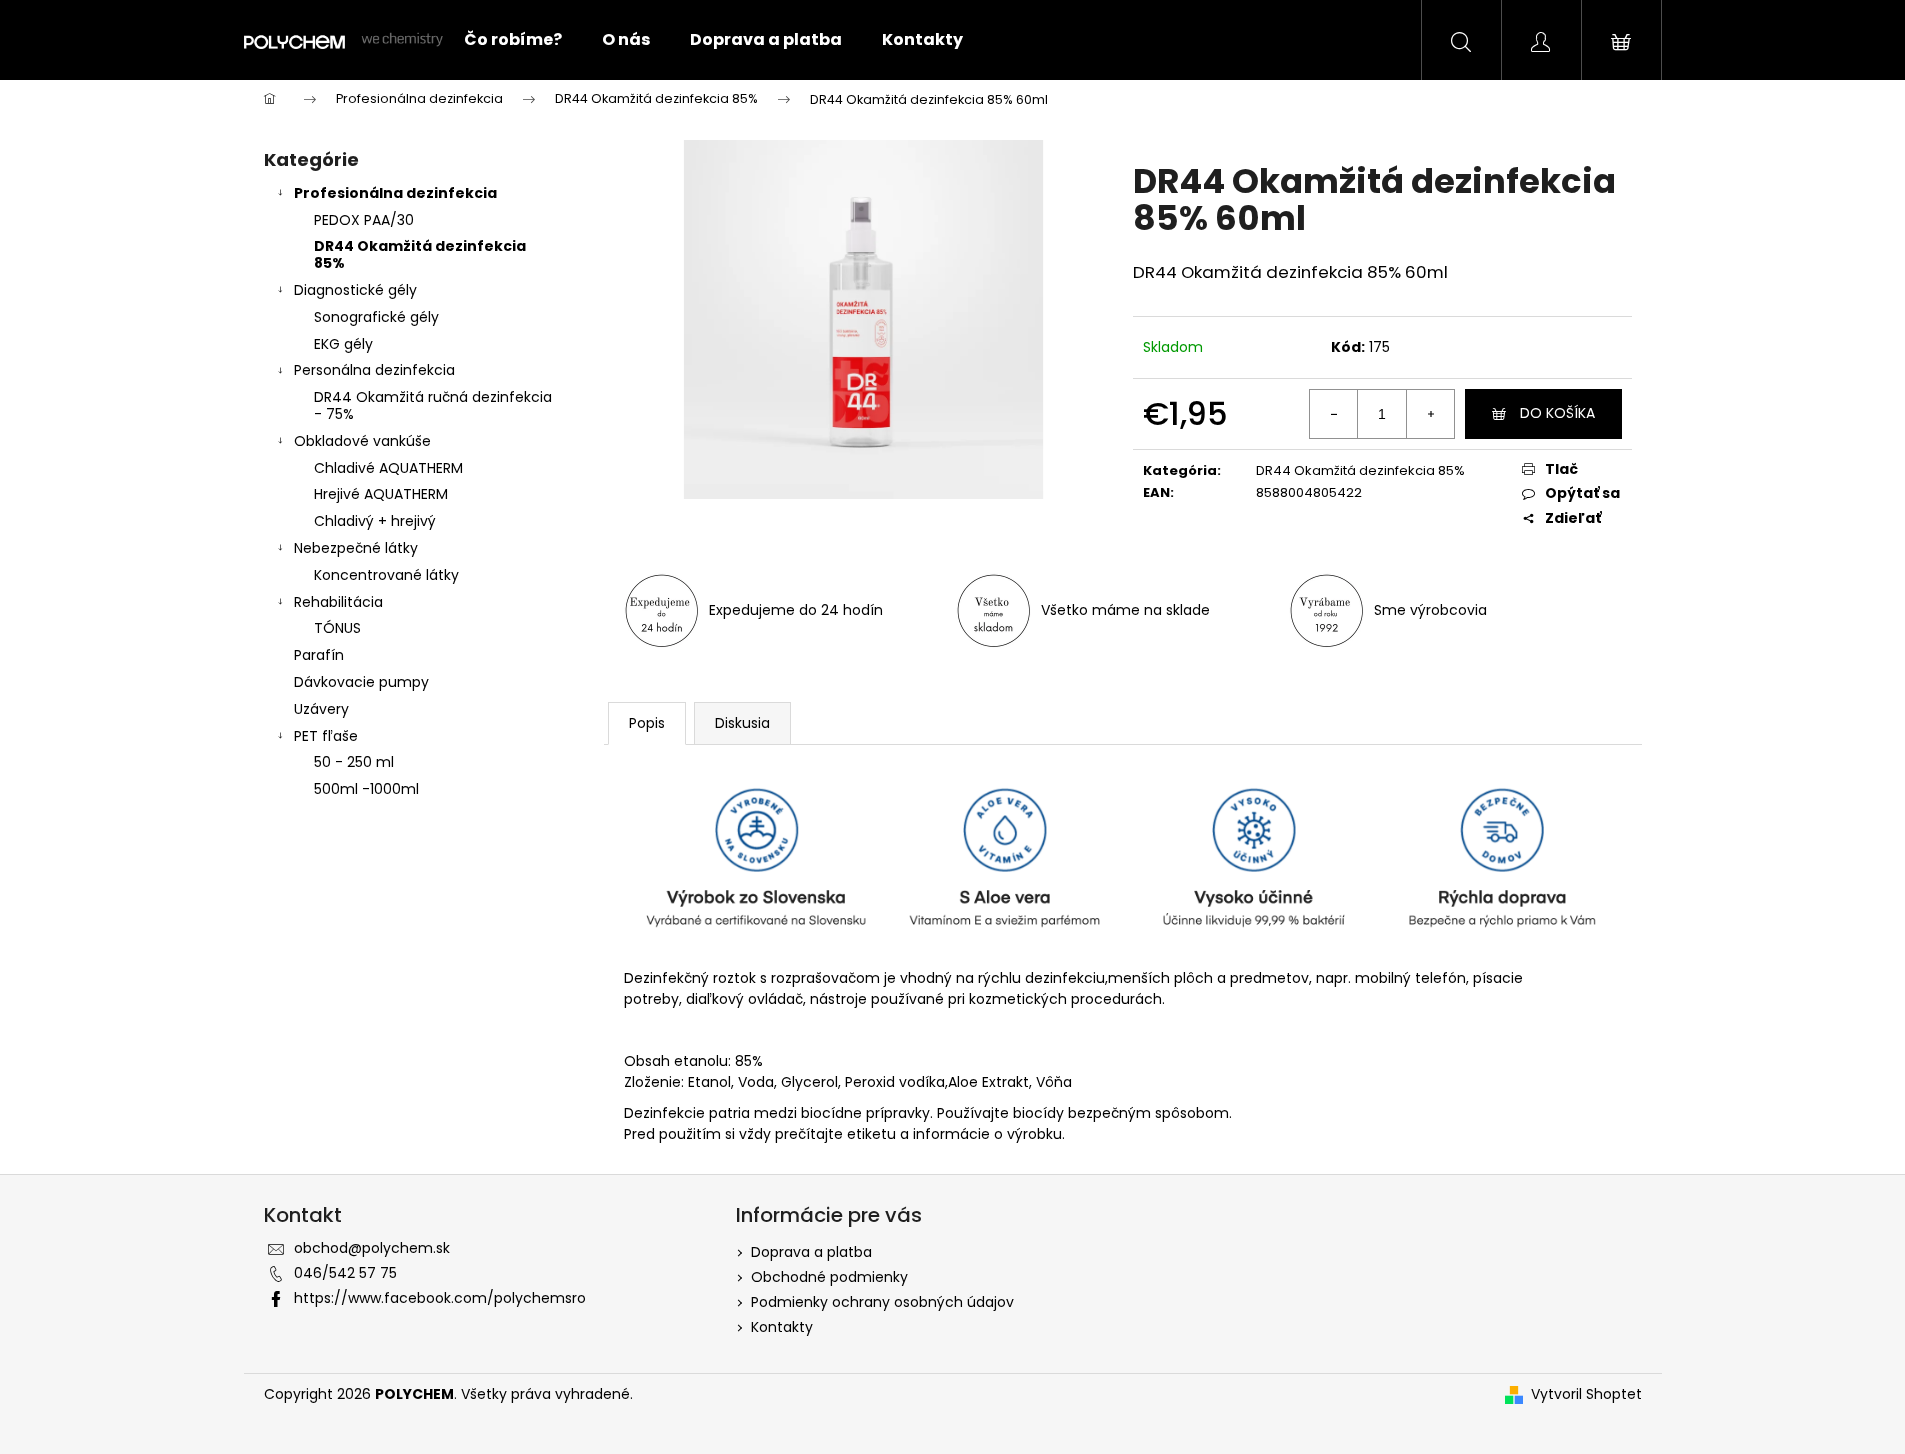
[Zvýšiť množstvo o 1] (1430, 414)
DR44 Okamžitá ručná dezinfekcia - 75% (433, 405)
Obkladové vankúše (362, 441)
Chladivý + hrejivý (375, 521)
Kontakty (782, 1327)
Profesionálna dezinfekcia (395, 193)
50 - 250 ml (354, 762)
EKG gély (343, 344)
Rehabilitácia (338, 602)
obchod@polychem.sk (372, 1248)
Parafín (319, 655)
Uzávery (321, 709)
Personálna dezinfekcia (374, 370)
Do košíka (1557, 413)
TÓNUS (337, 628)
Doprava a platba (811, 1252)
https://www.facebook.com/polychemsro (440, 1298)
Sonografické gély (376, 317)
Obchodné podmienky (829, 1277)
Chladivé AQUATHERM (388, 468)
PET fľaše (326, 736)
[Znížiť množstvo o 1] (1334, 414)
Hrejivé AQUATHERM (381, 494)
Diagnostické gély (355, 290)
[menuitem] (513, 40)
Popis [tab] (647, 723)
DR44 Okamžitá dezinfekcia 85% (420, 254)
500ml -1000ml (366, 789)
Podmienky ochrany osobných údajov (882, 1302)
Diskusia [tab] (742, 723)
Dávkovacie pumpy (361, 682)
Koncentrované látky (386, 575)
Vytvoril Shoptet (1586, 1394)
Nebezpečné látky (356, 548)
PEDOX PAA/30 (364, 220)
